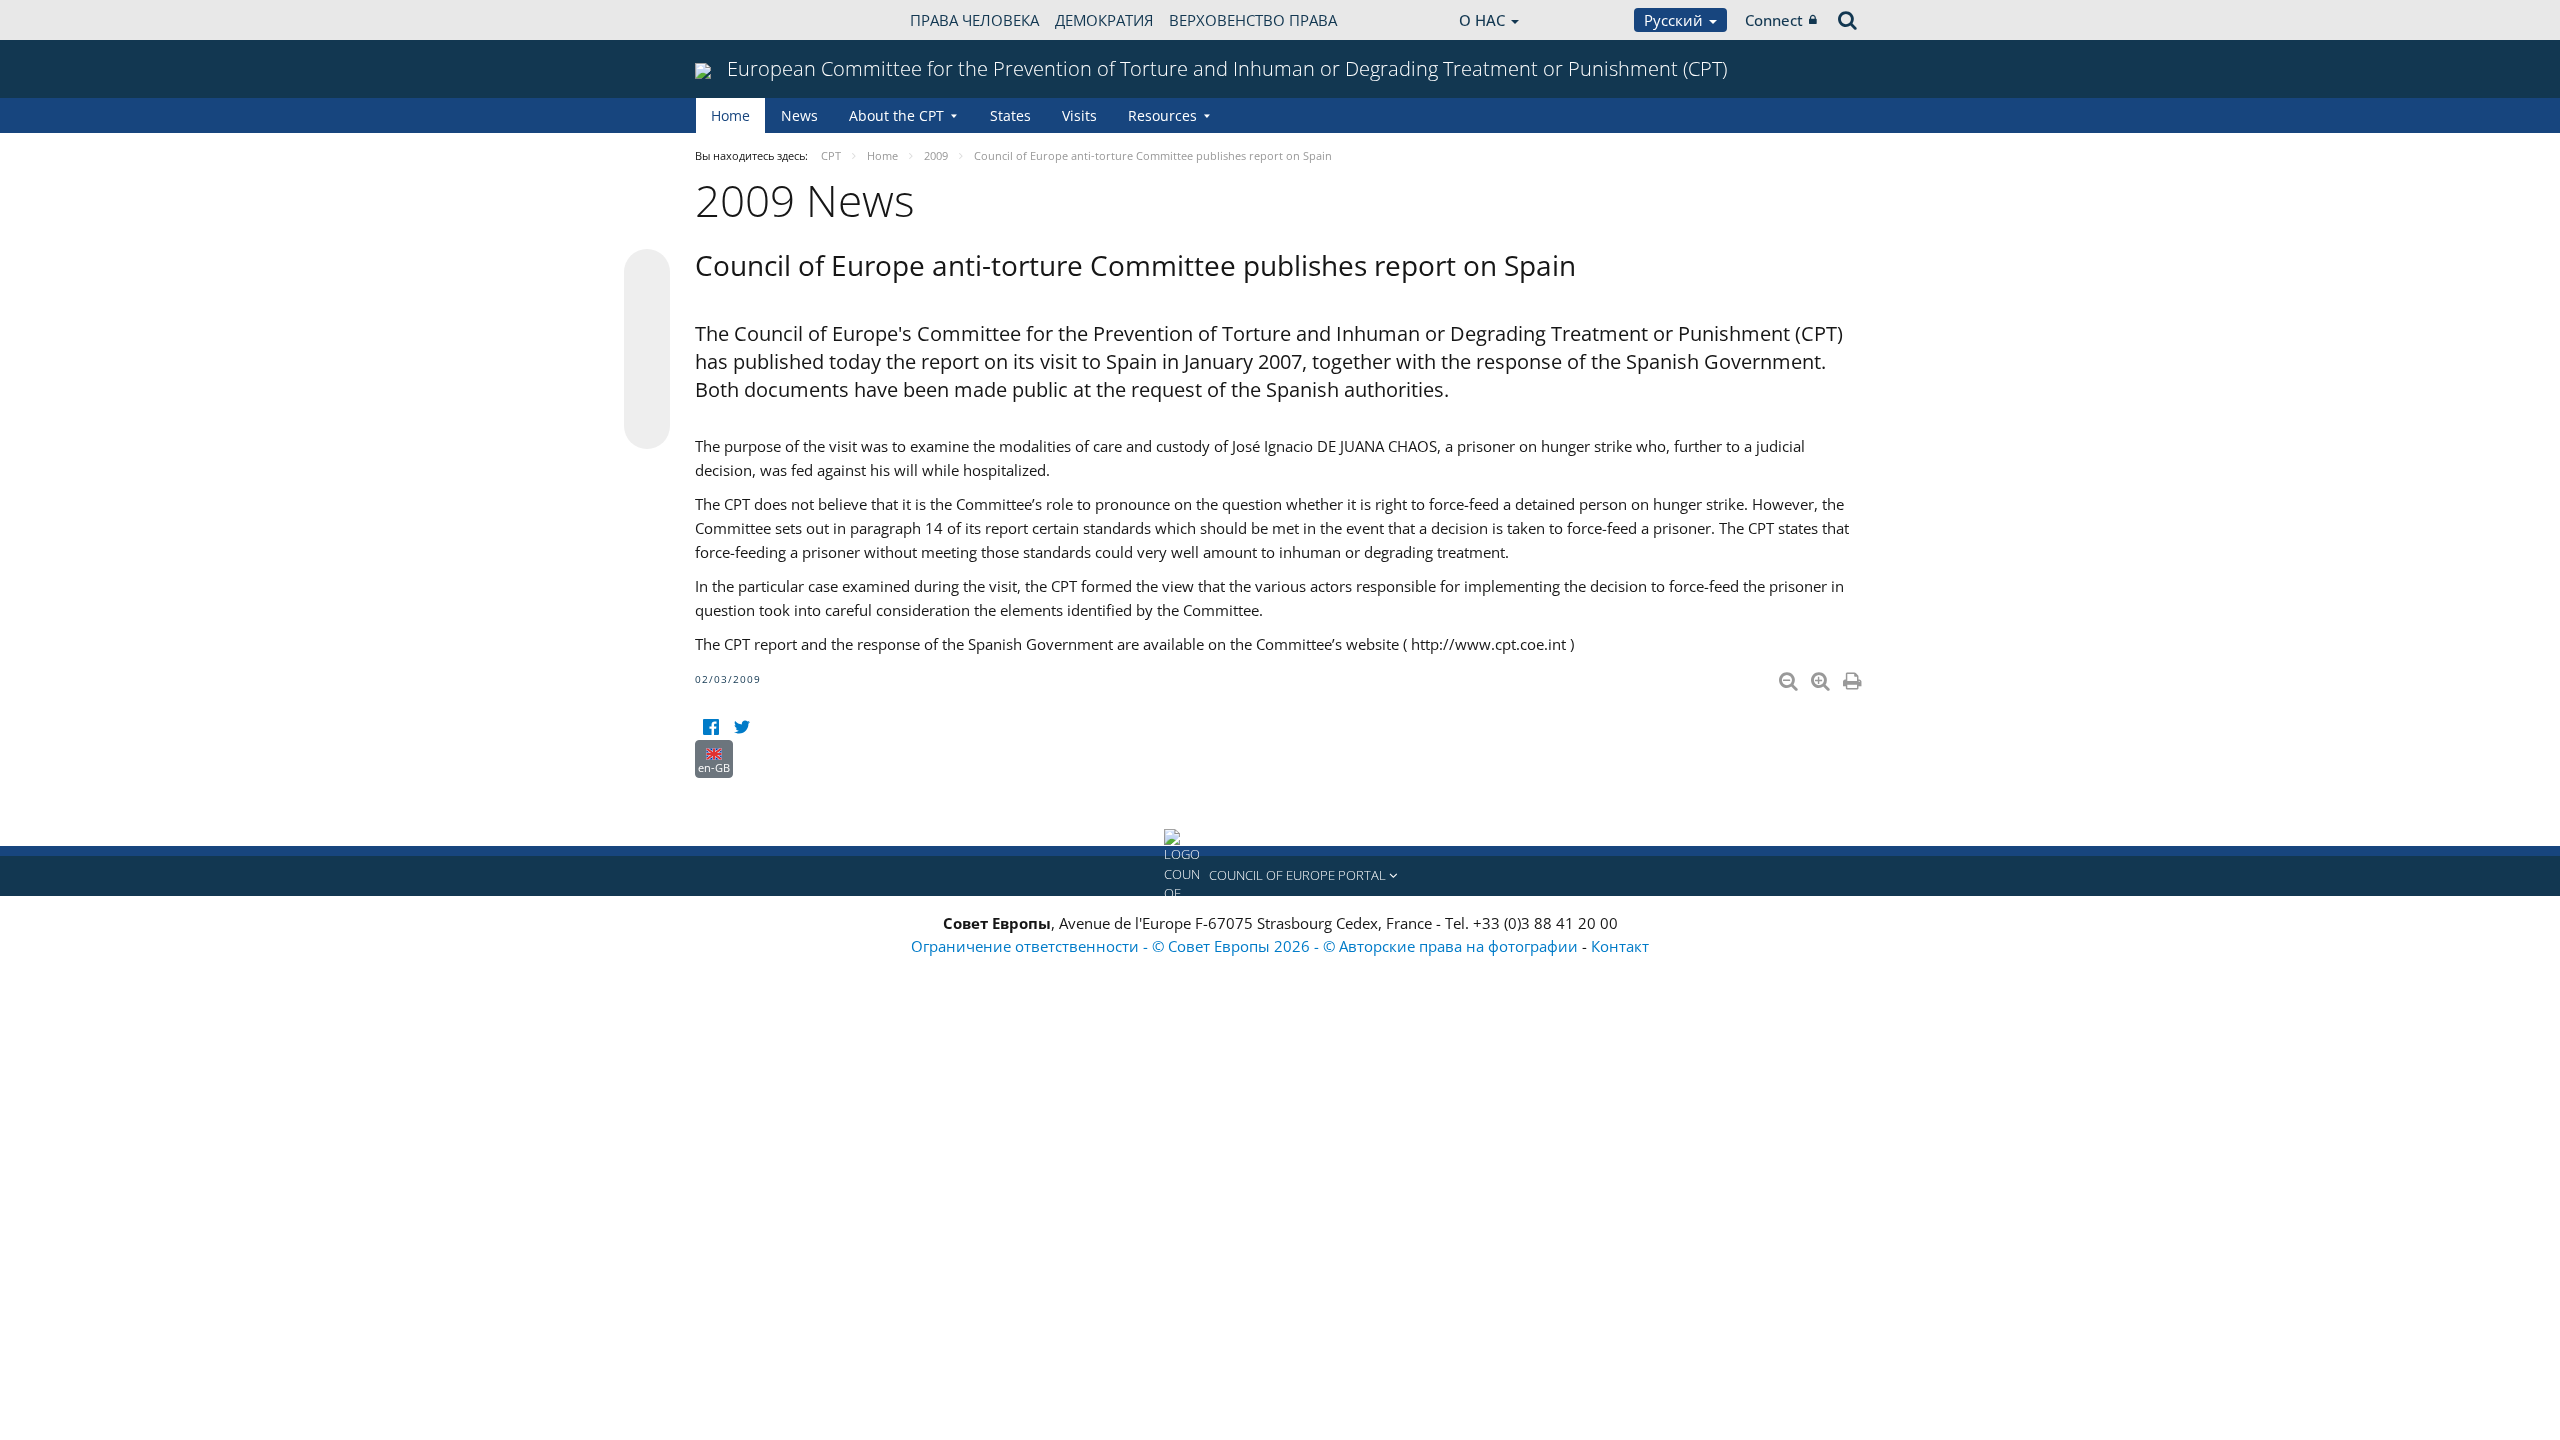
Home (730, 115)
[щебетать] (741, 727)
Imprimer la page (1854, 677)
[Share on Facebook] (647, 350)
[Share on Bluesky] (647, 274)
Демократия (1104, 20)
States (1010, 115)
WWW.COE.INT (745, 20)
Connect (1774, 20)
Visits (1079, 115)
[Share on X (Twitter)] (647, 312)
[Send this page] (647, 426)
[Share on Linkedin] (647, 388)
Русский (1675, 20)
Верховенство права (1253, 20)
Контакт (1620, 946)
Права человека (974, 20)
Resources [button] (1162, 115)
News (799, 115)
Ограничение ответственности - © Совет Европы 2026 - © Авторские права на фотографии (1246, 946)
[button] (1280, 876)
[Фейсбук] (710, 727)
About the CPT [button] (896, 115)
